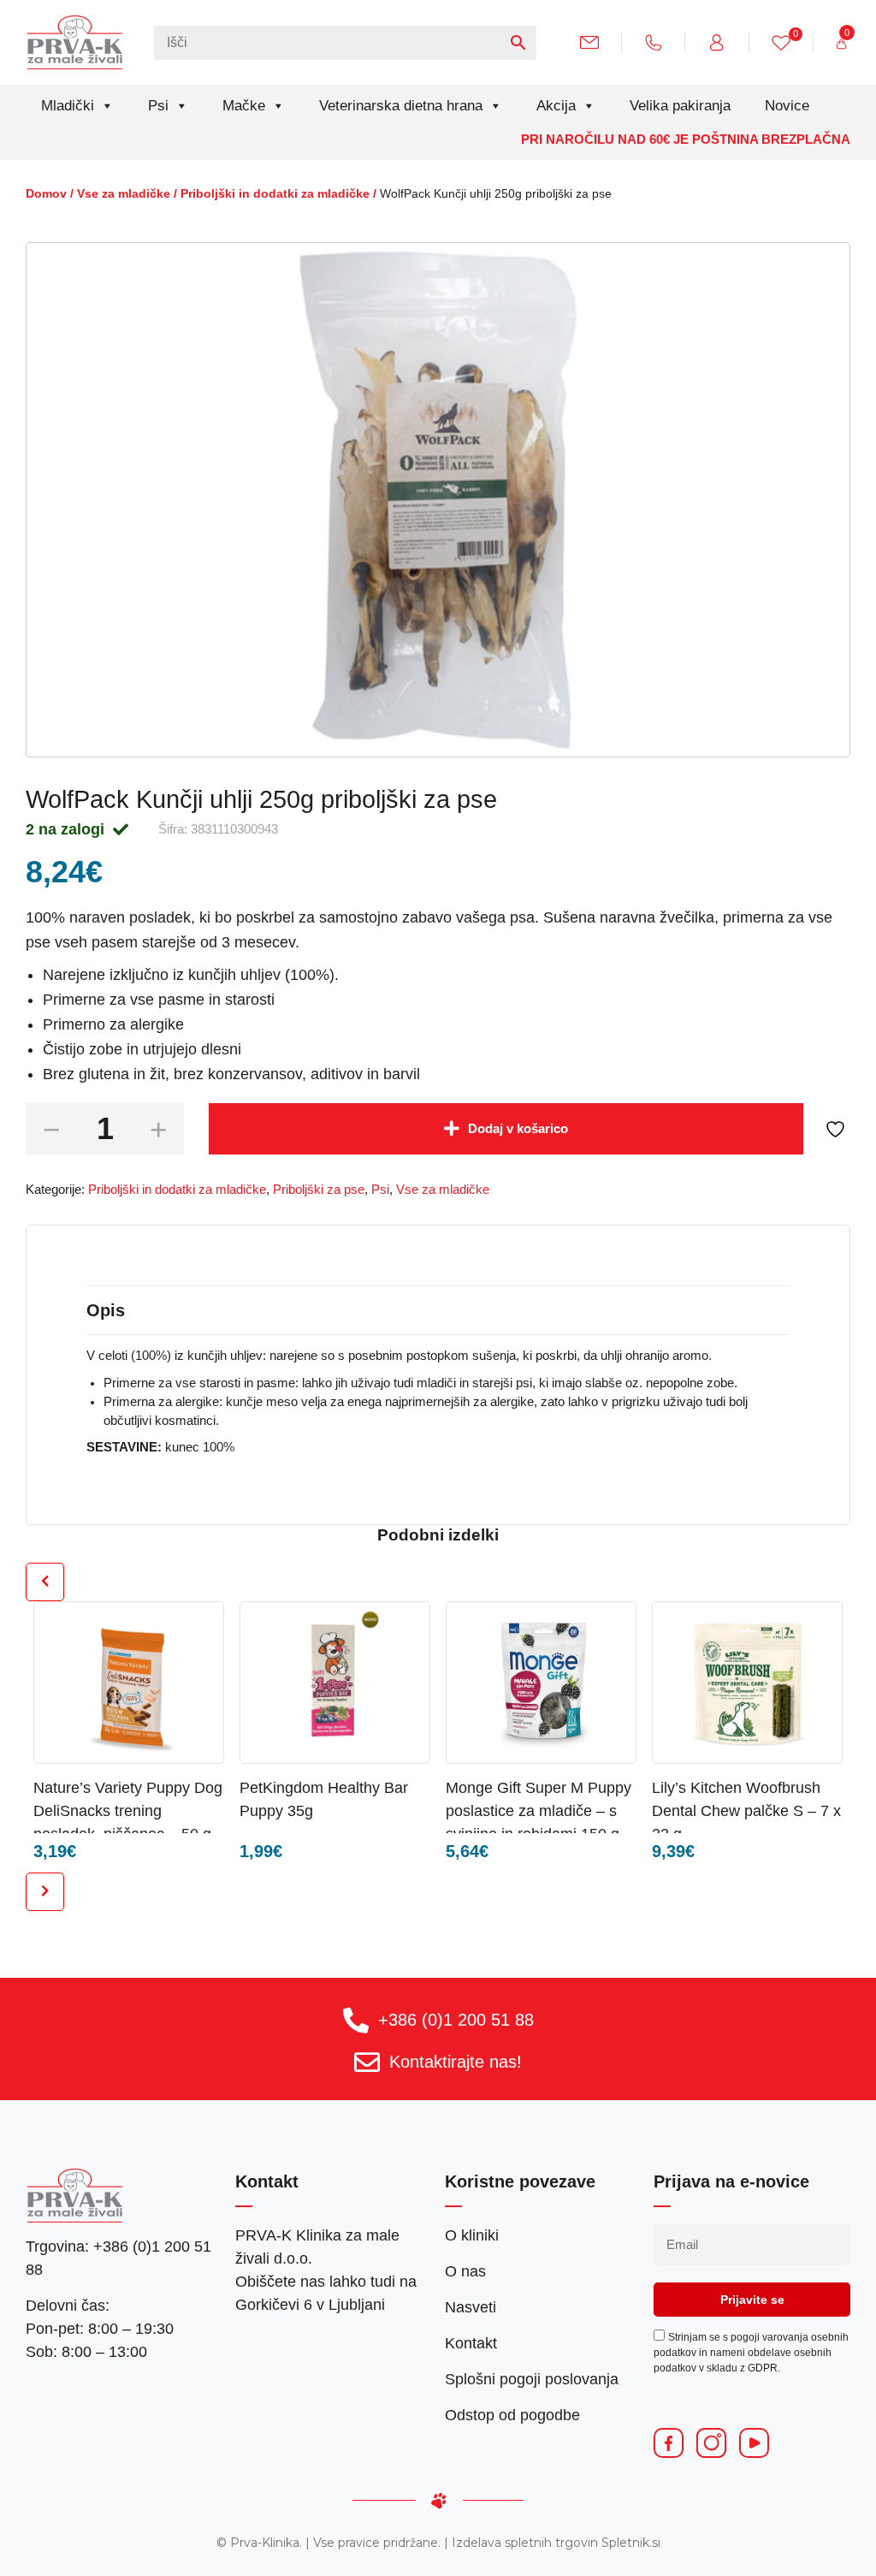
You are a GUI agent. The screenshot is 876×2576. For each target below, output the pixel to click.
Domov (46, 194)
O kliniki (472, 2235)
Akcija (556, 106)
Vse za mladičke (124, 194)
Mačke (244, 106)
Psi (158, 106)
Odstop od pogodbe (512, 2415)
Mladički (68, 106)
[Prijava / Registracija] (723, 42)
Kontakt (471, 2343)
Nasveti (471, 2307)
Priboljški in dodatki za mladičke (275, 194)
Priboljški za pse (319, 1190)
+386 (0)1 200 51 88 (456, 2020)
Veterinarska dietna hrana (401, 106)
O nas (465, 2271)
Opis (106, 1310)
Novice (787, 106)
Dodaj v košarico (518, 1129)
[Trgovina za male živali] (75, 42)
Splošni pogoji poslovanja (532, 2379)
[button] (177, 1787)
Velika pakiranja (680, 106)
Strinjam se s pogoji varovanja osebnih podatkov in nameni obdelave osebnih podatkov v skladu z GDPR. (751, 2353)
